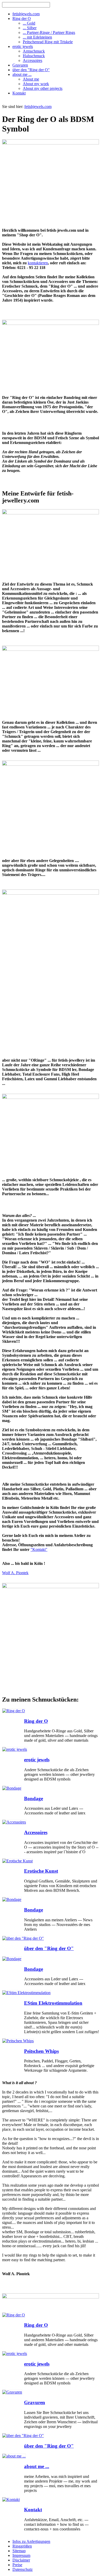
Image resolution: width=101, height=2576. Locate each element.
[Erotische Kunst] (17, 1861)
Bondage (34, 1798)
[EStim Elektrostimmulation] (26, 1993)
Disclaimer (21, 2560)
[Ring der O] (14, 1711)
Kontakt (33, 2510)
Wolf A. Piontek (15, 1573)
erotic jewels (37, 1760)
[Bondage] (12, 1788)
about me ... (37, 2466)
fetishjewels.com (38, 107)
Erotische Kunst (41, 1871)
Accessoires (36, 1832)
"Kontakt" (39, 1549)
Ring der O (36, 1721)
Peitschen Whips (41, 2051)
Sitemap (19, 2551)
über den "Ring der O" (49, 1948)
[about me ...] (14, 2456)
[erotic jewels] (15, 1749)
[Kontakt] (11, 2500)
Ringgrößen (22, 2546)
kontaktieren (38, 263)
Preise (17, 2565)
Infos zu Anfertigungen (31, 2541)
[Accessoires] (14, 1822)
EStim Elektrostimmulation (53, 2003)
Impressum (21, 2555)
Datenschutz (23, 2569)
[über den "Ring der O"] (23, 1938)
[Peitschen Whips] (18, 2041)
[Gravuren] (12, 2392)
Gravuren (35, 2402)
